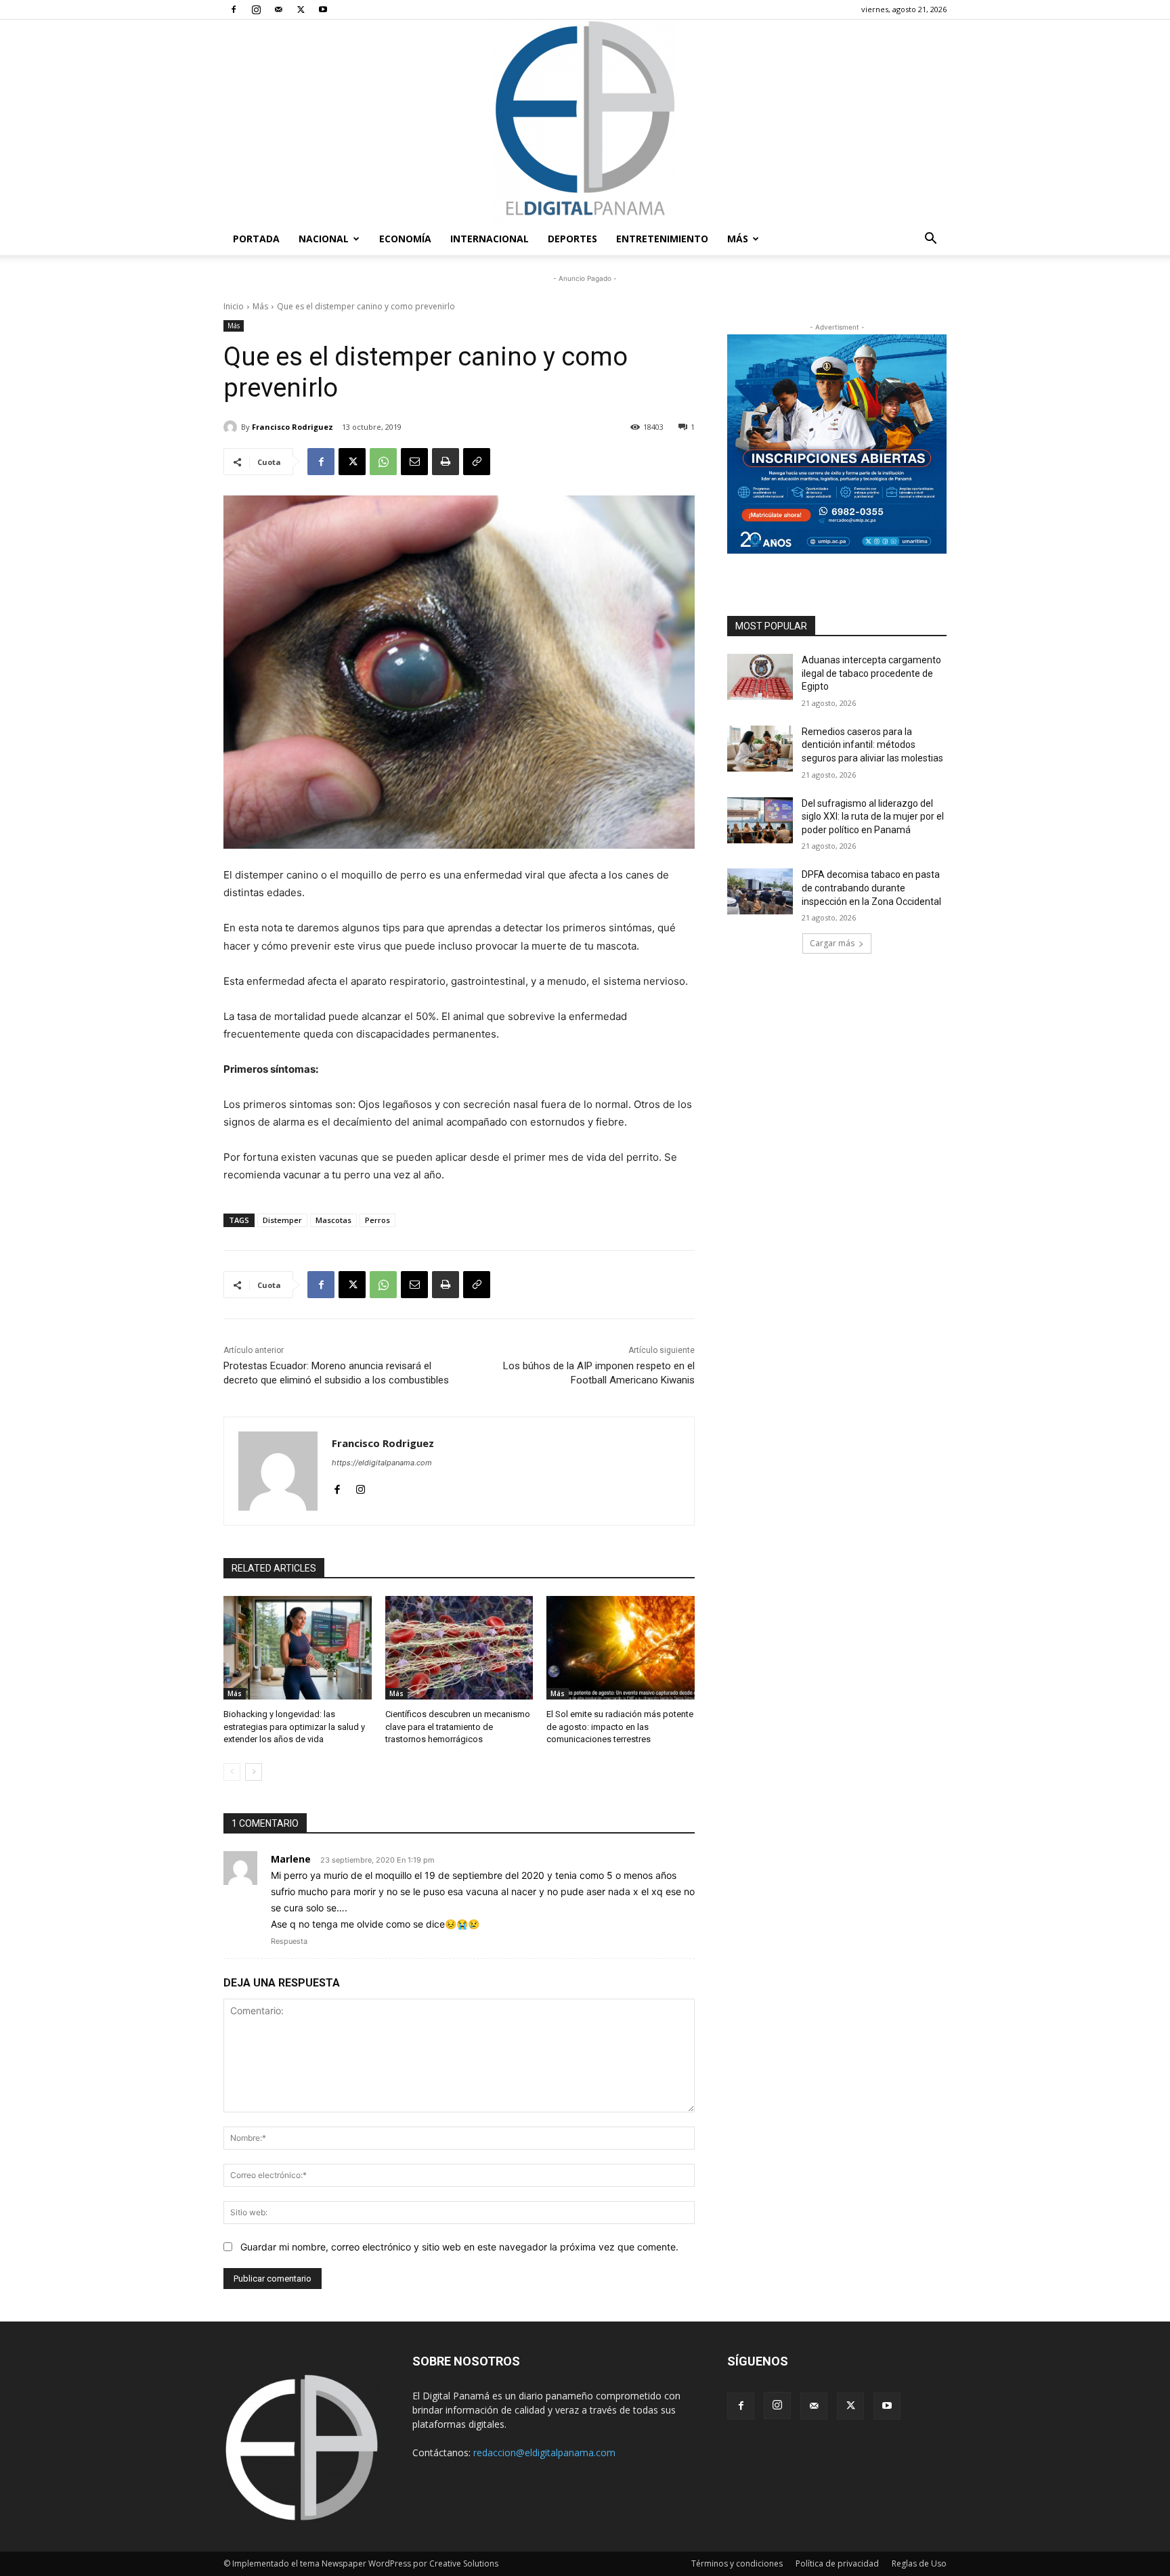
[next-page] (254, 1772)
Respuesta (289, 1941)
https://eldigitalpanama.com (382, 1463)
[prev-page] (232, 1772)
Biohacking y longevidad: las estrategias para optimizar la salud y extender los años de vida (294, 1726)
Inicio (234, 306)
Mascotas (333, 1220)
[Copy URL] (477, 462)
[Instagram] (256, 9)
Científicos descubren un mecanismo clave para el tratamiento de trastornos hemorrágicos (458, 1726)
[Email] (414, 462)
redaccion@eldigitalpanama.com (544, 2452)
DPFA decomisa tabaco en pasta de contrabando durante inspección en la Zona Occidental (871, 888)
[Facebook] (234, 9)
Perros (377, 1220)
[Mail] (278, 9)
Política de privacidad (837, 2563)
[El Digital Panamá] (585, 121)
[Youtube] (323, 9)
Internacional (490, 239)
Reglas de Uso (919, 2563)
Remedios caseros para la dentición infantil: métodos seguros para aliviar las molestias (872, 745)
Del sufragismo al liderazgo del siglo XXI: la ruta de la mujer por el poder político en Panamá (873, 817)
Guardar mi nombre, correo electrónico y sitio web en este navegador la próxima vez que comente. (459, 2247)
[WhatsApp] (383, 462)
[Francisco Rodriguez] (232, 427)
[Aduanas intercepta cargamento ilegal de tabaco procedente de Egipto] (760, 677)
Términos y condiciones (737, 2563)
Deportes (572, 239)
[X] (301, 9)
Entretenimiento (662, 239)
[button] (930, 240)
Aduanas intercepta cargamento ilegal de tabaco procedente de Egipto (871, 673)
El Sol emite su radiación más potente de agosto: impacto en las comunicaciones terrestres (620, 1726)
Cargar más (832, 943)
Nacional (324, 239)
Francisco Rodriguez (292, 427)
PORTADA (256, 239)
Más (738, 239)
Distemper (282, 1220)
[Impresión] (446, 462)
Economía (405, 239)
